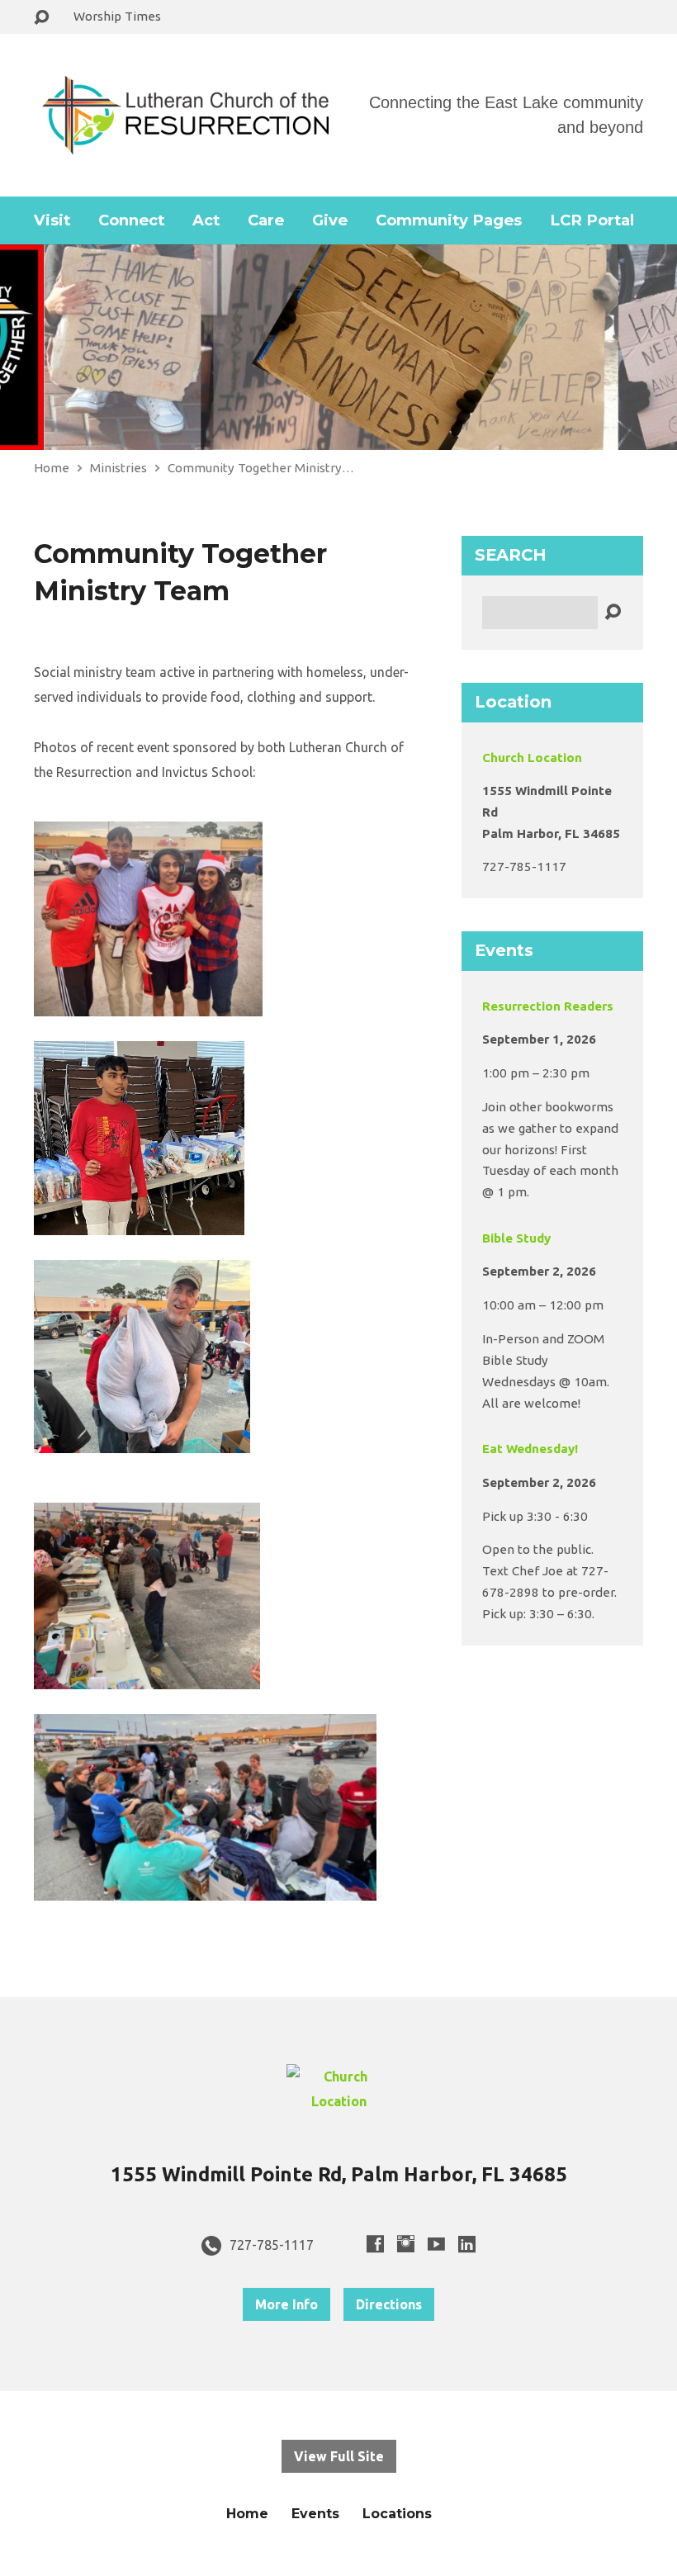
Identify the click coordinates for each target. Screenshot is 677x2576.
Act (206, 220)
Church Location (532, 758)
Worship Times (117, 16)
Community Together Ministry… (261, 468)
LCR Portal (592, 220)
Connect (131, 220)
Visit (52, 220)
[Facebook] (375, 2244)
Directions (389, 2304)
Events (315, 2514)
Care (266, 220)
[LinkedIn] (467, 2244)
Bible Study (516, 1238)
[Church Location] (338, 2101)
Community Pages (449, 220)
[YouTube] (436, 2244)
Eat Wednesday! (530, 1449)
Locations (397, 2514)
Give (330, 220)
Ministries (118, 468)
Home (52, 468)
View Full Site (339, 2456)
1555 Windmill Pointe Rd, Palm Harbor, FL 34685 (339, 2174)
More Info (286, 2304)
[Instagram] (406, 2244)
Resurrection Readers (548, 1006)
